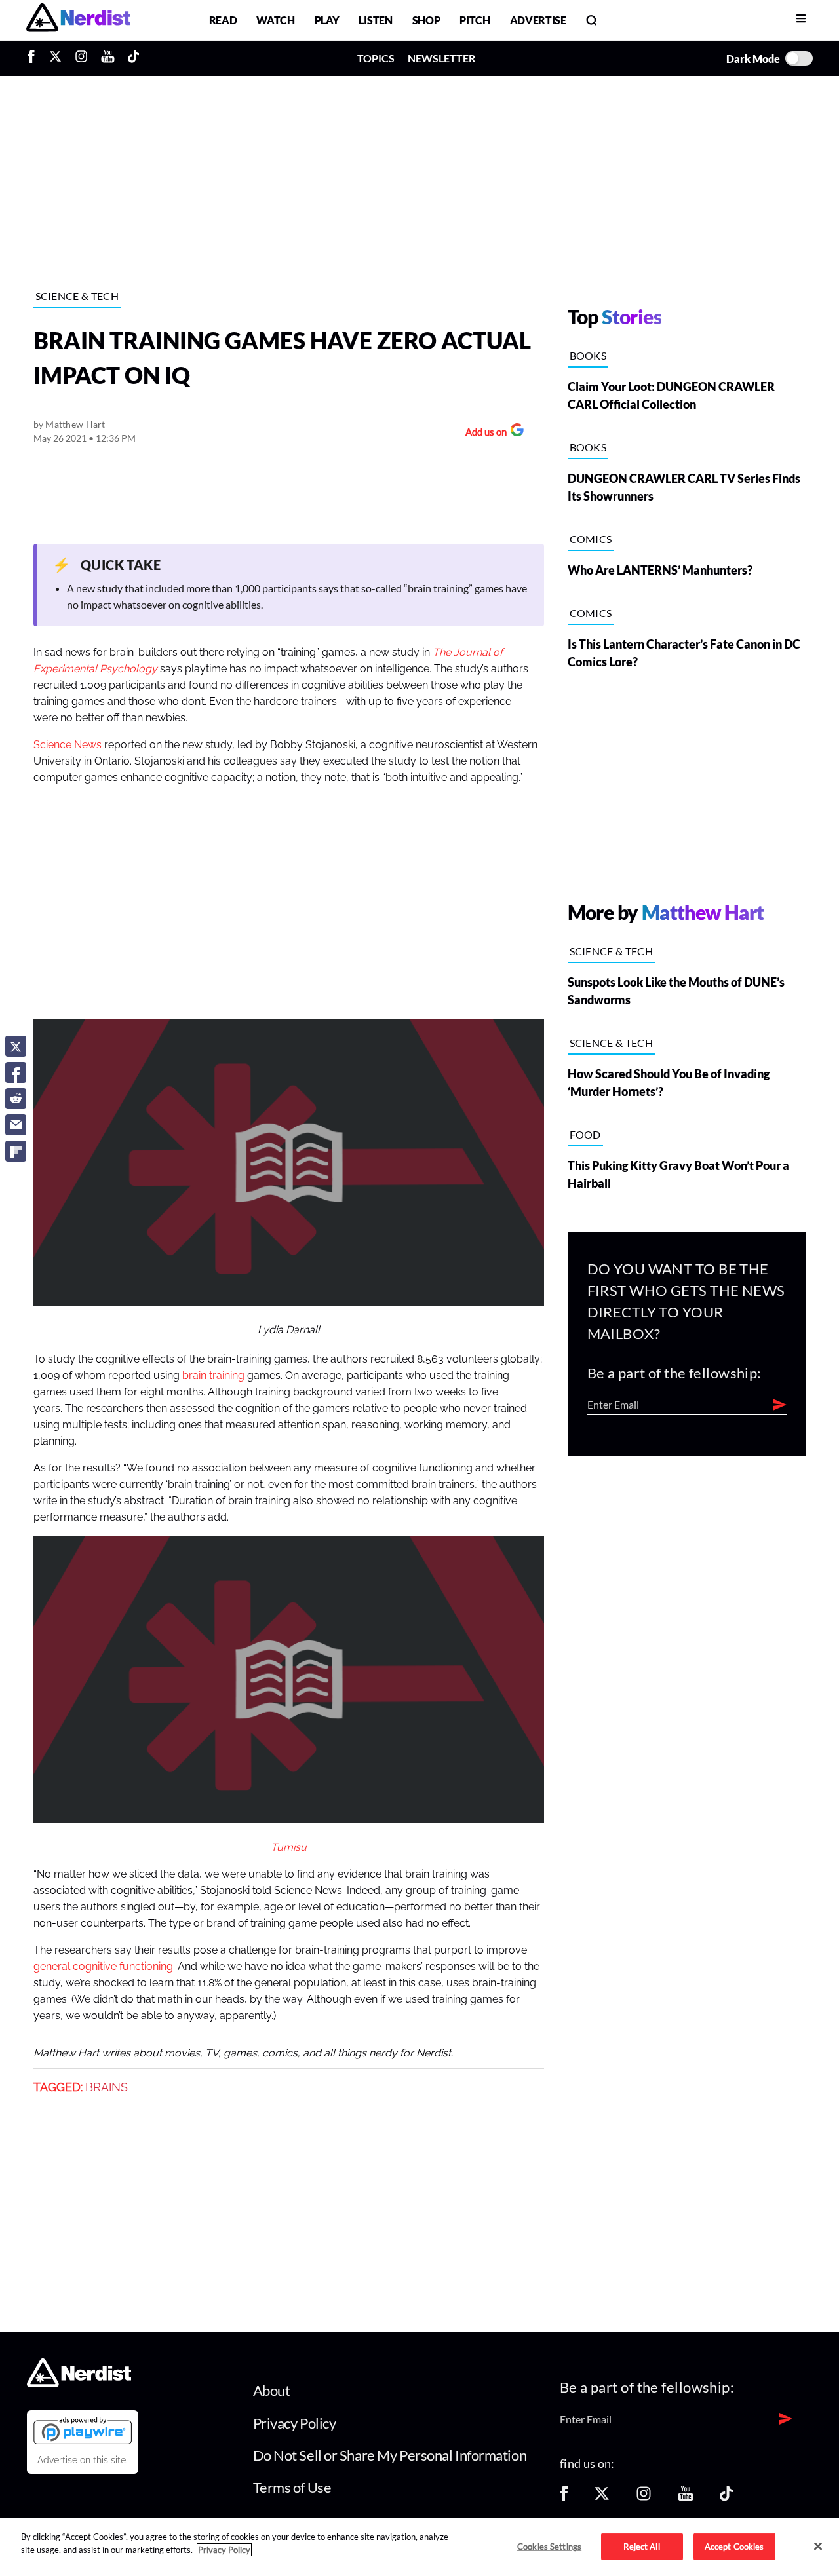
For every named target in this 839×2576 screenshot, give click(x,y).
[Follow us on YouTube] (686, 2498)
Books (588, 355)
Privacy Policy (295, 2423)
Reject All (641, 2546)
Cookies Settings (549, 2546)
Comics (591, 539)
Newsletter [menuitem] (441, 58)
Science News (68, 745)
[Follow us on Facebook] (564, 2498)
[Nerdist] (78, 20)
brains (107, 2087)
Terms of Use (292, 2487)
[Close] (818, 2546)
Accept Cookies (734, 2546)
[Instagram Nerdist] (81, 58)
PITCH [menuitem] (475, 20)
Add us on (483, 433)
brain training (213, 1376)
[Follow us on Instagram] (644, 2498)
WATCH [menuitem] (275, 20)
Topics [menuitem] (376, 58)
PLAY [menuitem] (327, 20)
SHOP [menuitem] (426, 20)
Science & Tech (77, 296)
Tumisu (289, 1847)
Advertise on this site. (83, 2460)
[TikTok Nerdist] (133, 58)
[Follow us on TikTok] (726, 2498)
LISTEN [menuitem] (375, 20)
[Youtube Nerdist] (108, 58)
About (272, 2390)
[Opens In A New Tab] (83, 2431)
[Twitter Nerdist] (55, 58)
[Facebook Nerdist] (34, 58)
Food (585, 1134)
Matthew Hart (75, 424)
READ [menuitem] (223, 20)
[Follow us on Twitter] (602, 2498)
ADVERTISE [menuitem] (538, 20)
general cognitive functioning (103, 1967)
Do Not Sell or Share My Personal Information (390, 2455)
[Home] (79, 2384)
